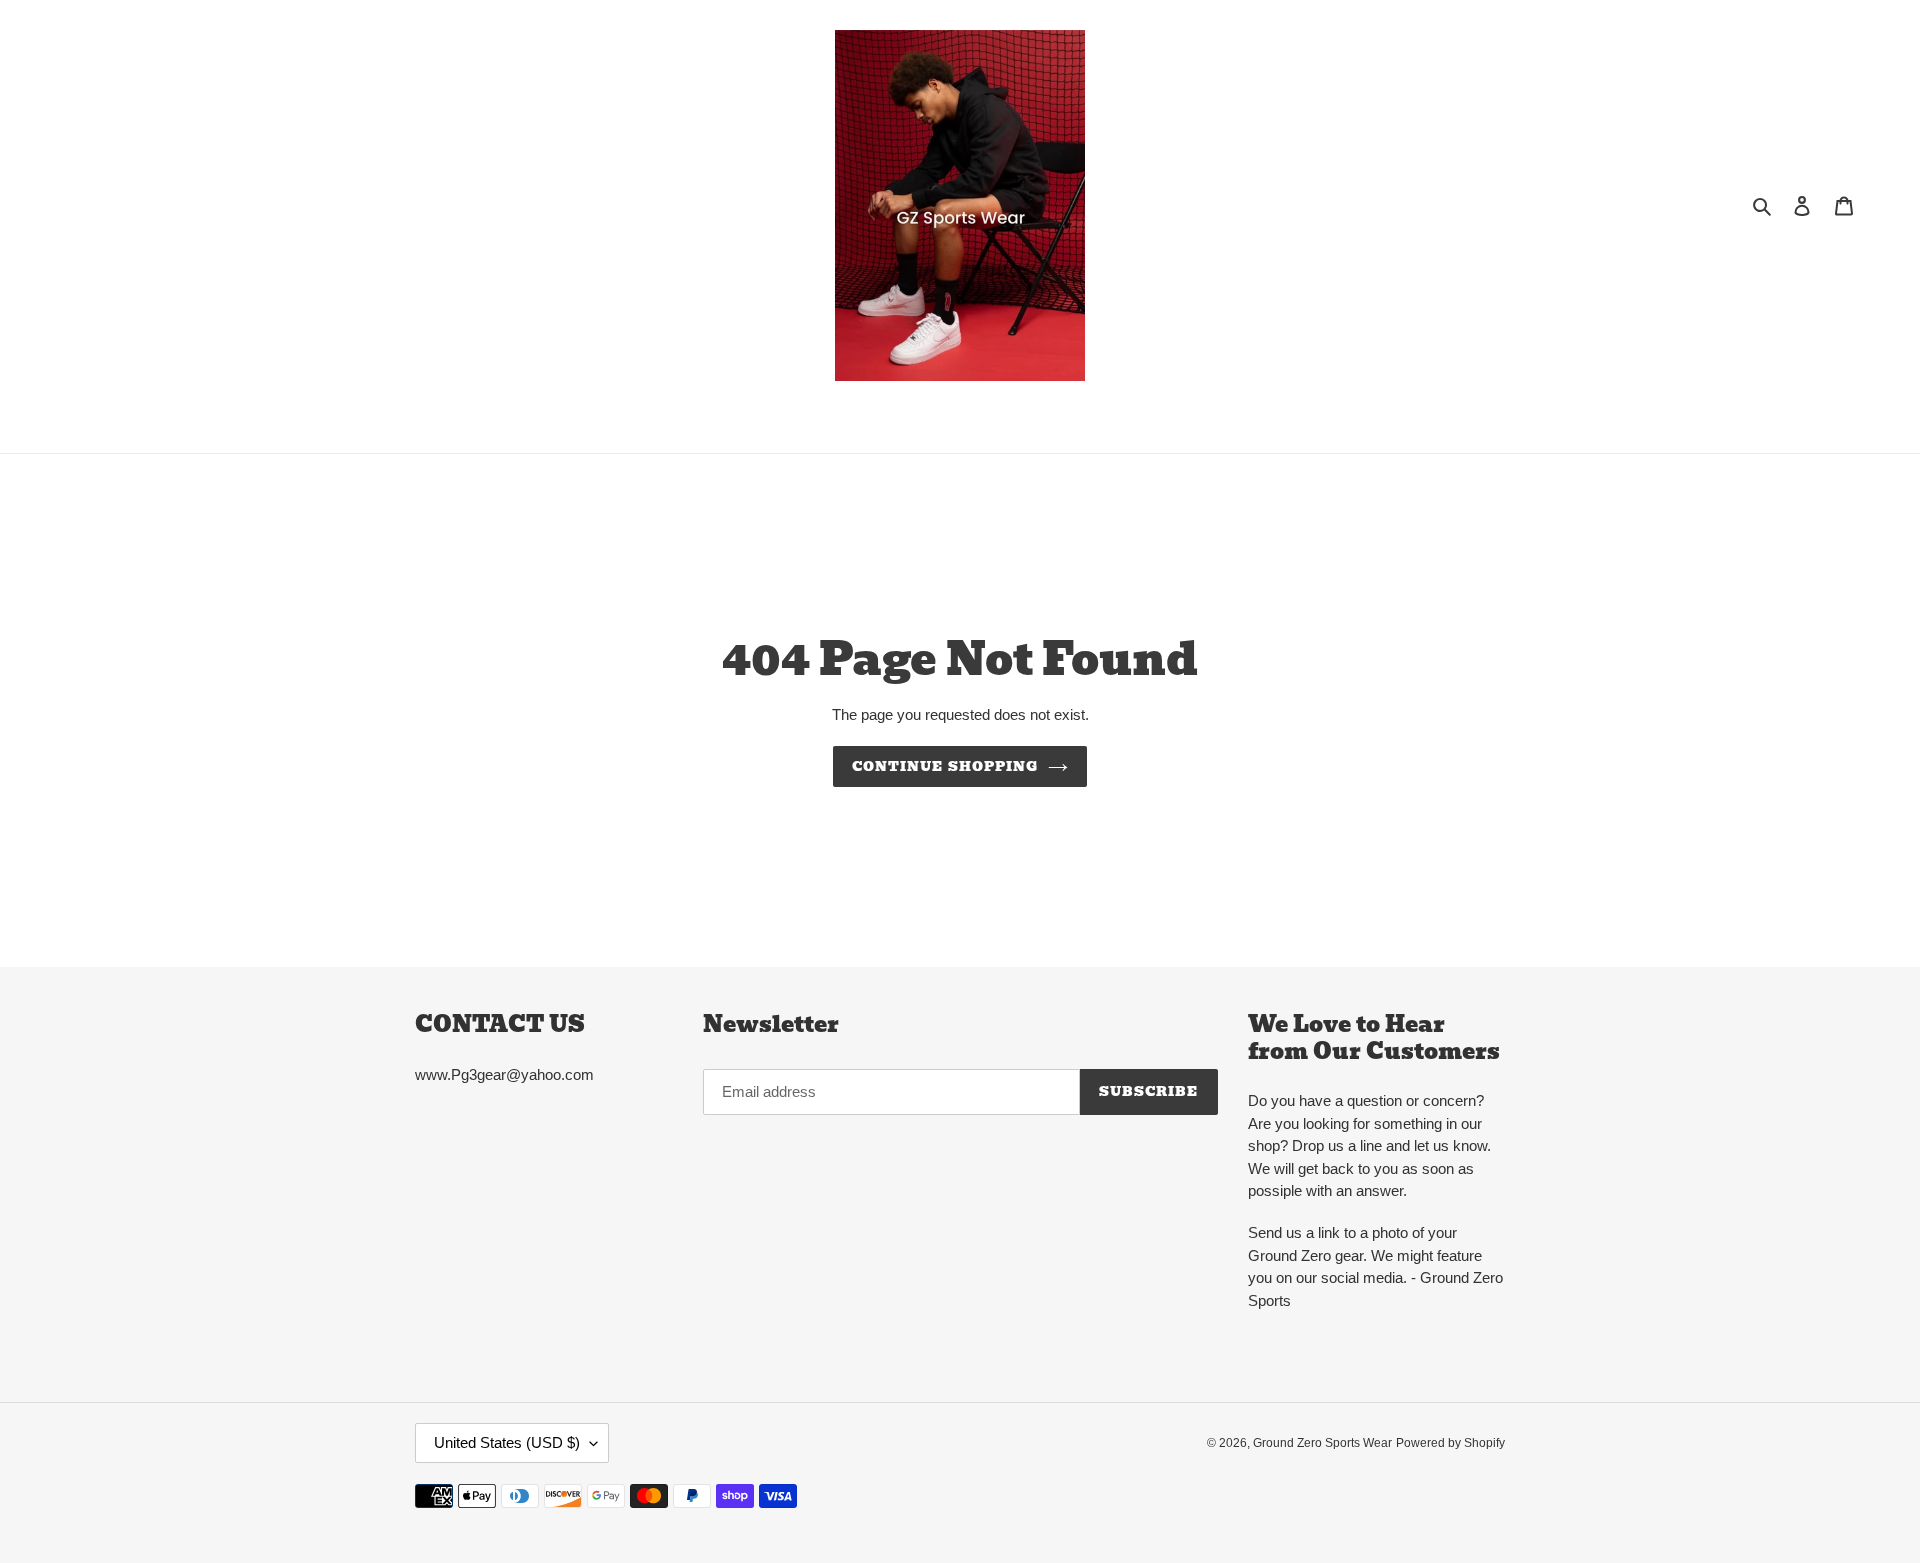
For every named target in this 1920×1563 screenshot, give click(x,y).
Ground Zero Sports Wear (1322, 1443)
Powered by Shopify (1450, 1443)
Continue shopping (945, 766)
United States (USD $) (507, 1442)
